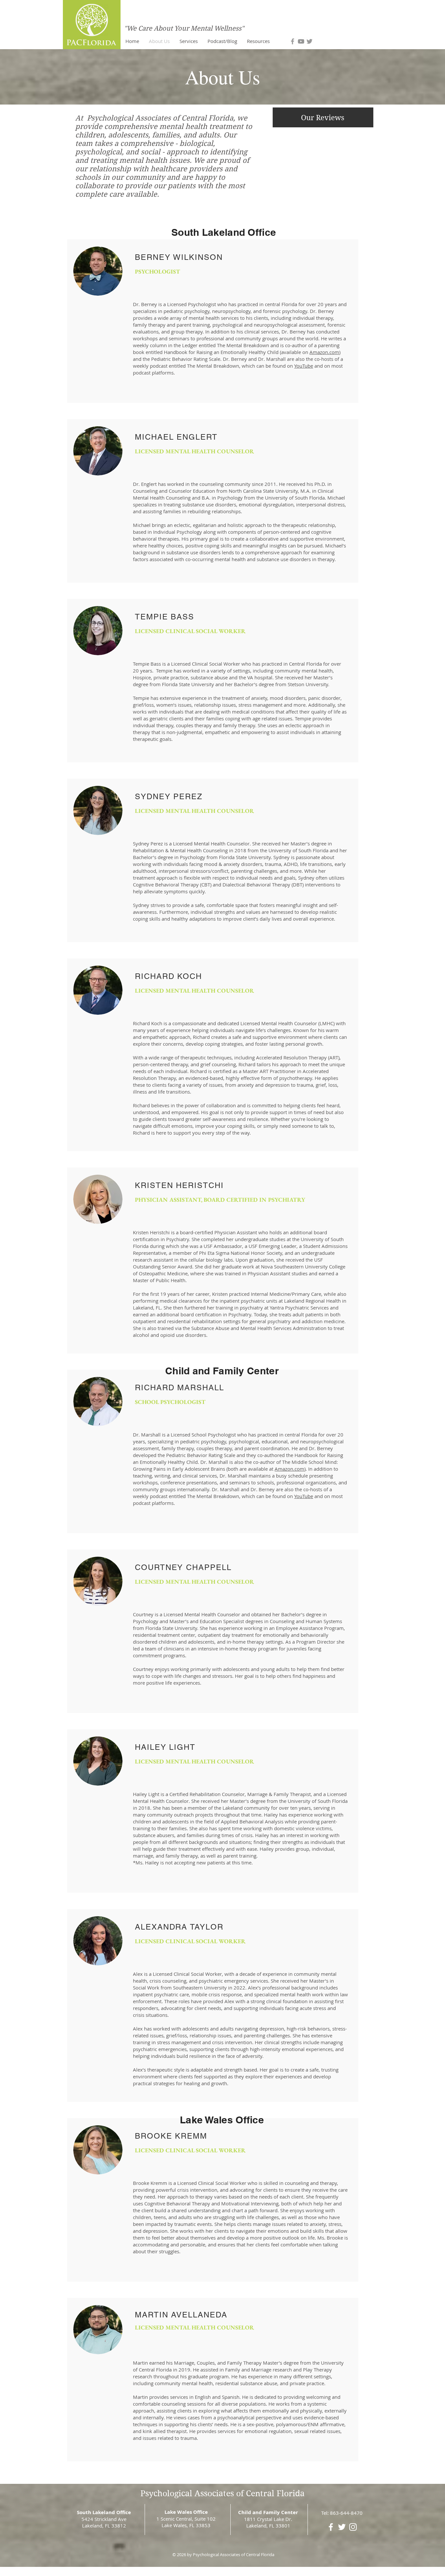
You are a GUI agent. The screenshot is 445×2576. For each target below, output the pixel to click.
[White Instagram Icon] (353, 2527)
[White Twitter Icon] (342, 2527)
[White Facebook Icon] (331, 2527)
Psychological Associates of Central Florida (223, 2493)
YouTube (304, 366)
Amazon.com (324, 352)
